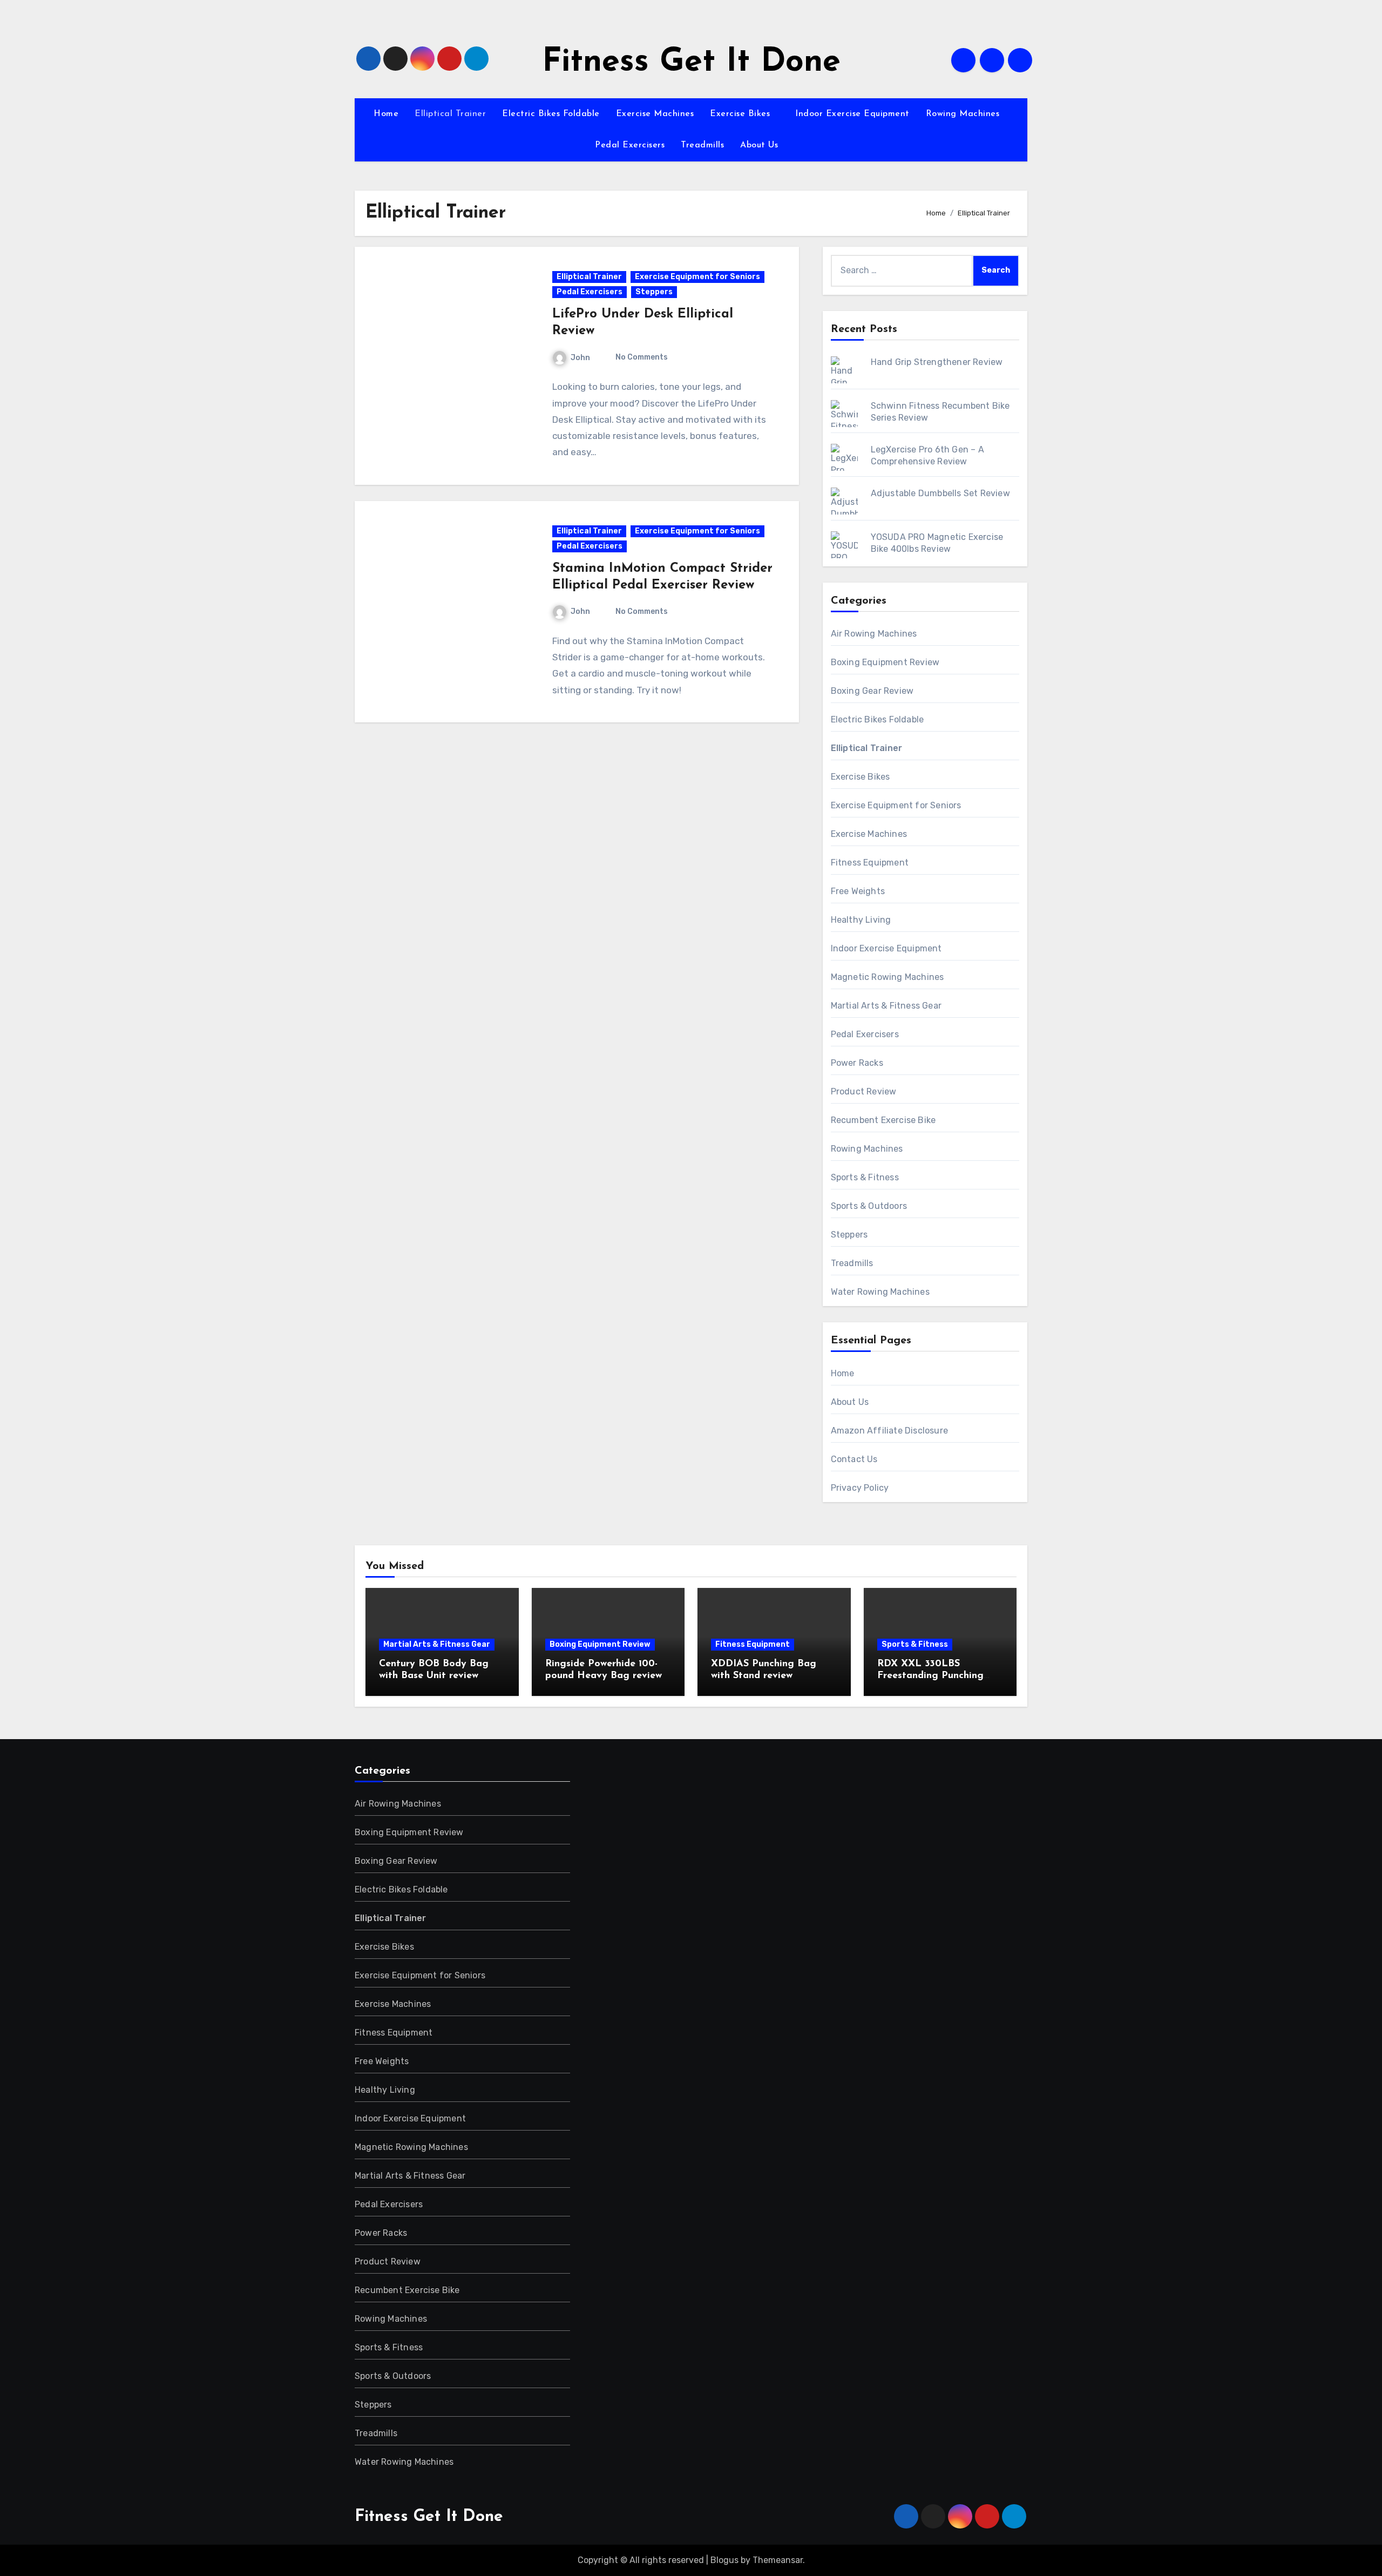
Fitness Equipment (870, 863)
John (580, 358)
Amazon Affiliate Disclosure (889, 1431)
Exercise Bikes (741, 114)
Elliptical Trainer (450, 114)
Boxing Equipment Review (885, 662)
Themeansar (778, 2560)
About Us (761, 145)
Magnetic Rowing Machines (888, 977)
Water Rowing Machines (880, 1292)
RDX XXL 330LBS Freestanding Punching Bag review (930, 1676)
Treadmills (702, 145)
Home (386, 114)
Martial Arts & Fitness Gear (886, 1006)
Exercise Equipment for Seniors (697, 277)
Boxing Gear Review (872, 691)
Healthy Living (861, 920)
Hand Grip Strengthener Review (937, 362)
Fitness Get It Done (691, 63)
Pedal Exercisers (630, 145)
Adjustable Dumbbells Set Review (940, 493)
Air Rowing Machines (874, 634)
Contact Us (854, 1459)
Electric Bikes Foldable (551, 114)
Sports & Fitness (865, 1177)
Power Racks (857, 1063)
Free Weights (858, 891)
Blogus (724, 2560)
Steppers (654, 292)
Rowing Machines (964, 114)
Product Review (864, 1091)
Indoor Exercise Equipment (852, 114)
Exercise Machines (655, 114)
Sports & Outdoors (869, 1206)
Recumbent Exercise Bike (883, 1120)
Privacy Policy (860, 1488)
